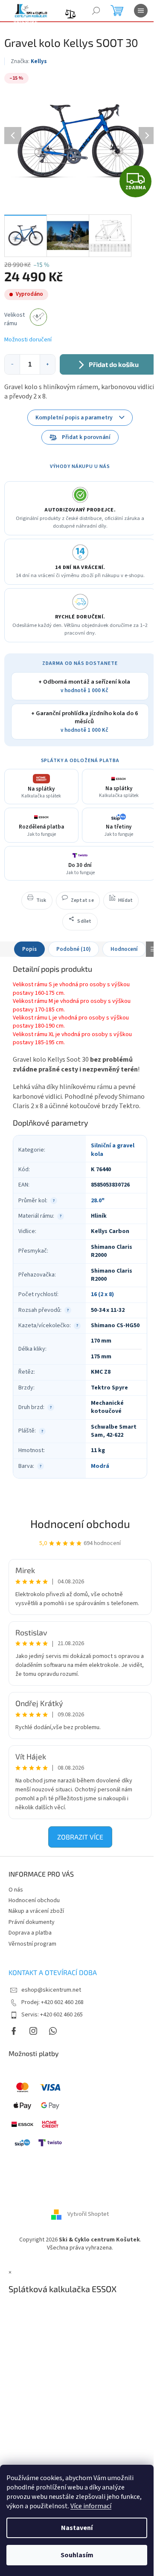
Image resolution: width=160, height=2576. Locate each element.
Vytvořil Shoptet (88, 2214)
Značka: (29, 61)
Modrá (100, 1466)
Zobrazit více (80, 1837)
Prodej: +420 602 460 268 (52, 2002)
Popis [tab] (29, 949)
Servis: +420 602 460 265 (52, 2015)
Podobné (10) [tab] (74, 949)
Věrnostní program (32, 1944)
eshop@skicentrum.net (51, 1990)
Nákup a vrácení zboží (36, 1911)
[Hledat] (96, 11)
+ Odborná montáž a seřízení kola (84, 686)
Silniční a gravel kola (113, 1150)
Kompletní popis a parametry (74, 417)
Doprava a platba (30, 1933)
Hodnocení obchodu (80, 1523)
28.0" (98, 1201)
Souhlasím (77, 2555)
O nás (16, 1890)
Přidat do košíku (114, 364)
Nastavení (77, 2528)
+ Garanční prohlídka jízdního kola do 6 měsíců (84, 722)
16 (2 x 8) (102, 1294)
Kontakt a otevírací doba (53, 1972)
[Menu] (141, 11)
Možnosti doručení (28, 340)
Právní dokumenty (32, 1922)
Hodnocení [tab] (124, 949)
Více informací (91, 2506)
